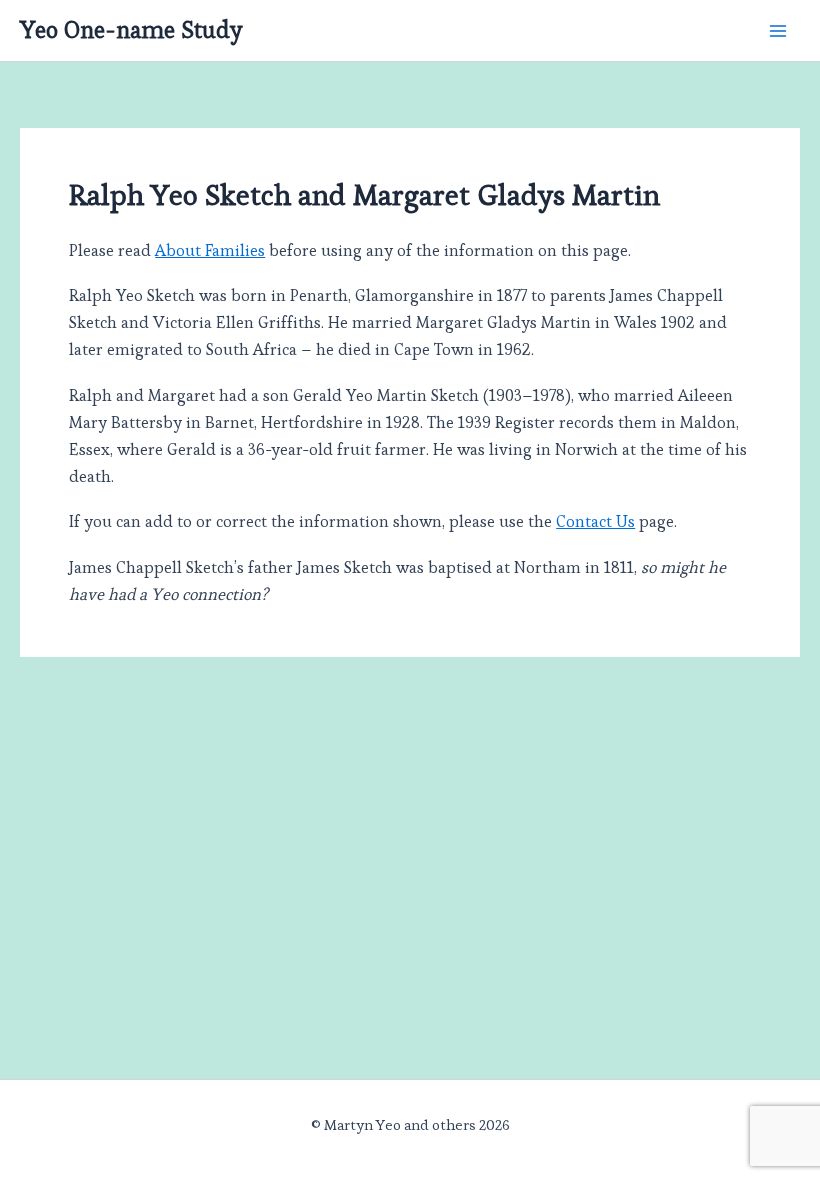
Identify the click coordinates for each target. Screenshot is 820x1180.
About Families (210, 250)
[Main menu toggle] (777, 30)
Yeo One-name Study (131, 30)
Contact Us (595, 521)
